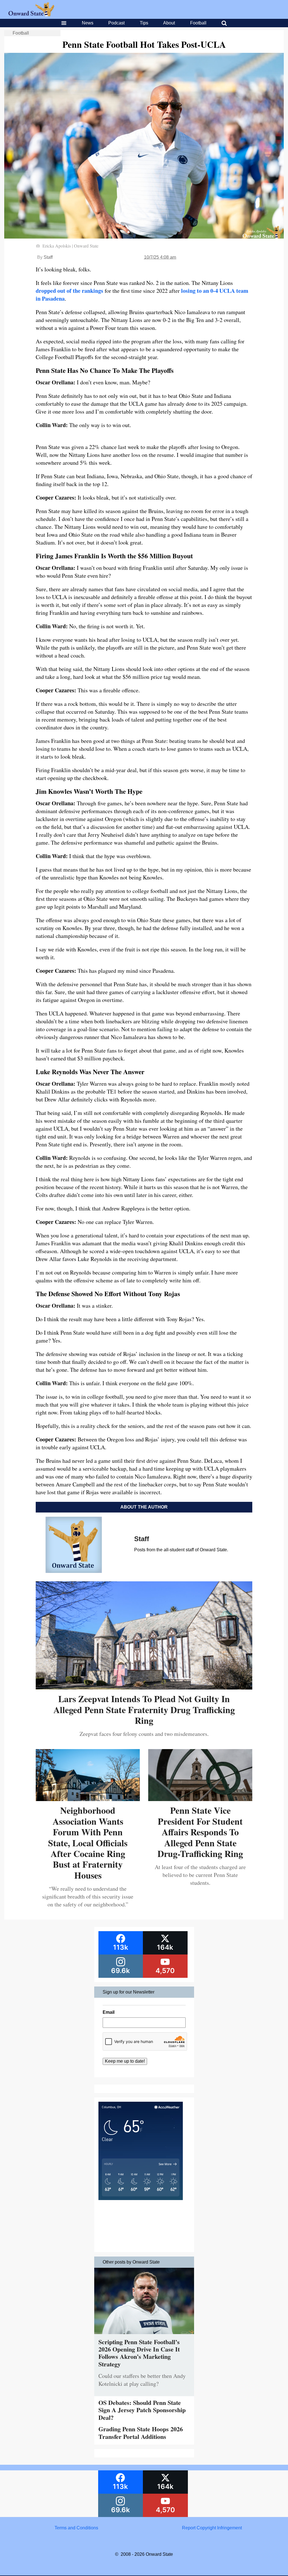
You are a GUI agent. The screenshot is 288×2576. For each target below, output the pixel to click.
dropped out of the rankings (69, 291)
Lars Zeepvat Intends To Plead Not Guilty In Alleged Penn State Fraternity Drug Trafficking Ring (144, 1709)
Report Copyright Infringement (212, 2528)
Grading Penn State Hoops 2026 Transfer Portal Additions (141, 2433)
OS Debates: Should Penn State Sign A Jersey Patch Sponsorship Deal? (142, 2410)
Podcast (116, 23)
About (169, 23)
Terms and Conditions (76, 2528)
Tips (144, 23)
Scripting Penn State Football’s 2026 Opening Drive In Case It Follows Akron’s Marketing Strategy (139, 2353)
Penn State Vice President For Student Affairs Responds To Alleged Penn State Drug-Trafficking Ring (200, 1832)
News (88, 23)
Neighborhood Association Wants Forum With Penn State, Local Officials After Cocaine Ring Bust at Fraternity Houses (88, 1843)
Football (198, 23)
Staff (48, 257)
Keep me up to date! (125, 2061)
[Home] (31, 15)
